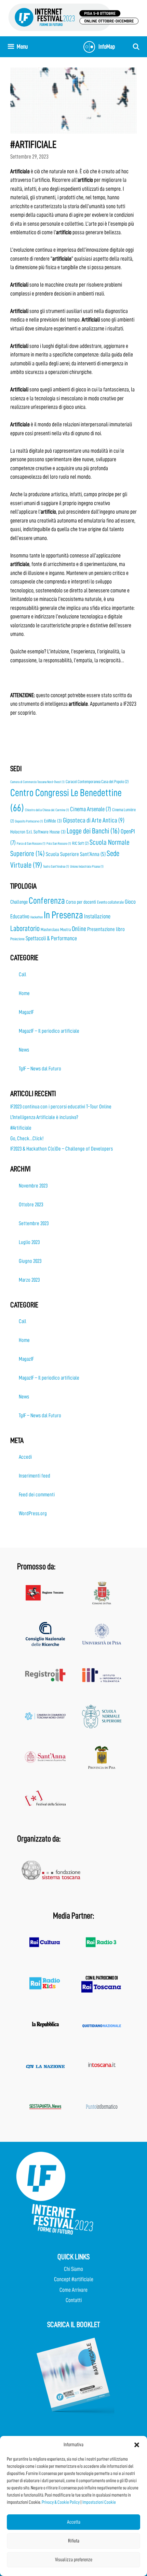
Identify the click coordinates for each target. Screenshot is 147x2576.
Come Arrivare (73, 2290)
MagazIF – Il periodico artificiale (49, 1031)
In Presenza (63, 915)
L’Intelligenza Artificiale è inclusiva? (44, 1117)
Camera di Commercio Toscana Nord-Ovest (37, 782)
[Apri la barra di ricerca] (136, 47)
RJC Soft (80, 843)
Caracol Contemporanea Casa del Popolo (97, 782)
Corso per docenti (81, 902)
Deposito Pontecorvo (29, 821)
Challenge (19, 902)
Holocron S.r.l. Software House (38, 832)
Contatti (74, 2300)
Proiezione (17, 939)
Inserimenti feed (35, 1476)
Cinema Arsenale (91, 809)
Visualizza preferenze (74, 2560)
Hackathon (37, 917)
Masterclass (50, 929)
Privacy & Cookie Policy (61, 2502)
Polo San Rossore (59, 844)
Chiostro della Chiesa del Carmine (47, 810)
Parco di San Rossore (31, 844)
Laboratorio (25, 928)
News (24, 1050)
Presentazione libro (106, 929)
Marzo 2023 (29, 1280)
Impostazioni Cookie (99, 2502)
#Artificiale (21, 1128)
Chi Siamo (73, 2269)
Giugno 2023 (30, 1261)
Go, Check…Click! (27, 1139)
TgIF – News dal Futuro (40, 1069)
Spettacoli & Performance (51, 938)
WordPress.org (33, 1513)
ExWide (53, 821)
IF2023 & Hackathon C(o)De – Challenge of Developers (62, 1149)
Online (79, 929)
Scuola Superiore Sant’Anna (76, 854)
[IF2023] (73, 17)
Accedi (25, 1457)
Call (23, 975)
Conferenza (47, 901)
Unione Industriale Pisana (87, 866)
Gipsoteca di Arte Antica (94, 820)
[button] (137, 2445)
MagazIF (26, 1012)
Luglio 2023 (29, 1242)
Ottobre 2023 (31, 1205)
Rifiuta (74, 2541)
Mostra (65, 929)
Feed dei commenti (37, 1495)
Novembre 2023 (33, 1186)
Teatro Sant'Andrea (56, 866)
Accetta (74, 2522)
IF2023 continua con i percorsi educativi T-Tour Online (61, 1107)
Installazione (97, 916)
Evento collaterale (110, 902)
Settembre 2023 (34, 1223)
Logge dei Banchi (93, 831)
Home (24, 993)
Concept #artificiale (74, 2279)
